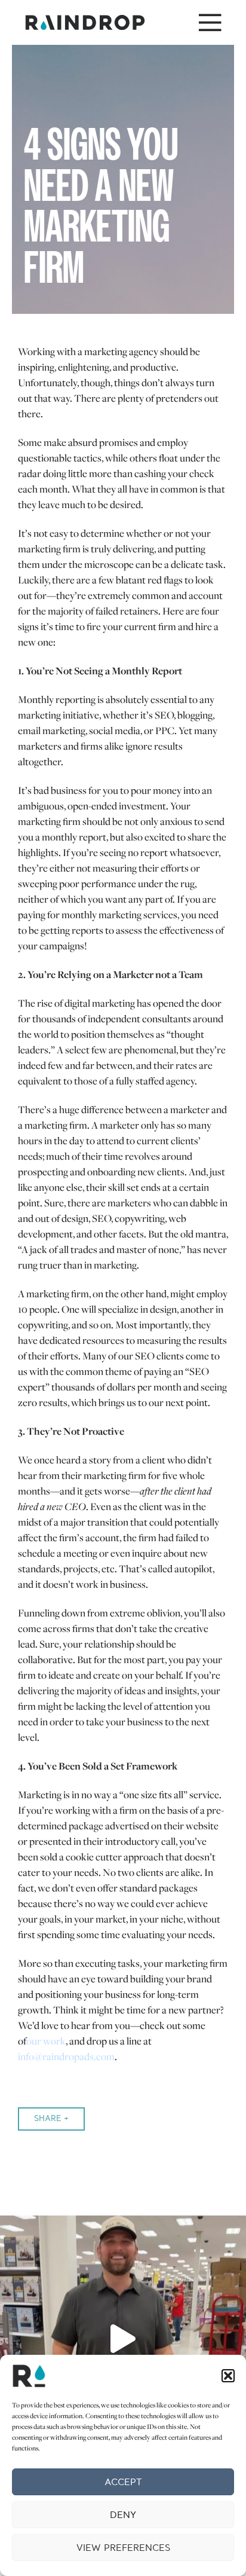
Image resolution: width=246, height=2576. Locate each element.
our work (46, 2041)
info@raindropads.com (66, 2056)
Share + (51, 2118)
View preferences (123, 2548)
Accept (123, 2482)
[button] (228, 2376)
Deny (123, 2515)
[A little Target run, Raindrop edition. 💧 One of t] (123, 2339)
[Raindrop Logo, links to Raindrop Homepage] (85, 22)
